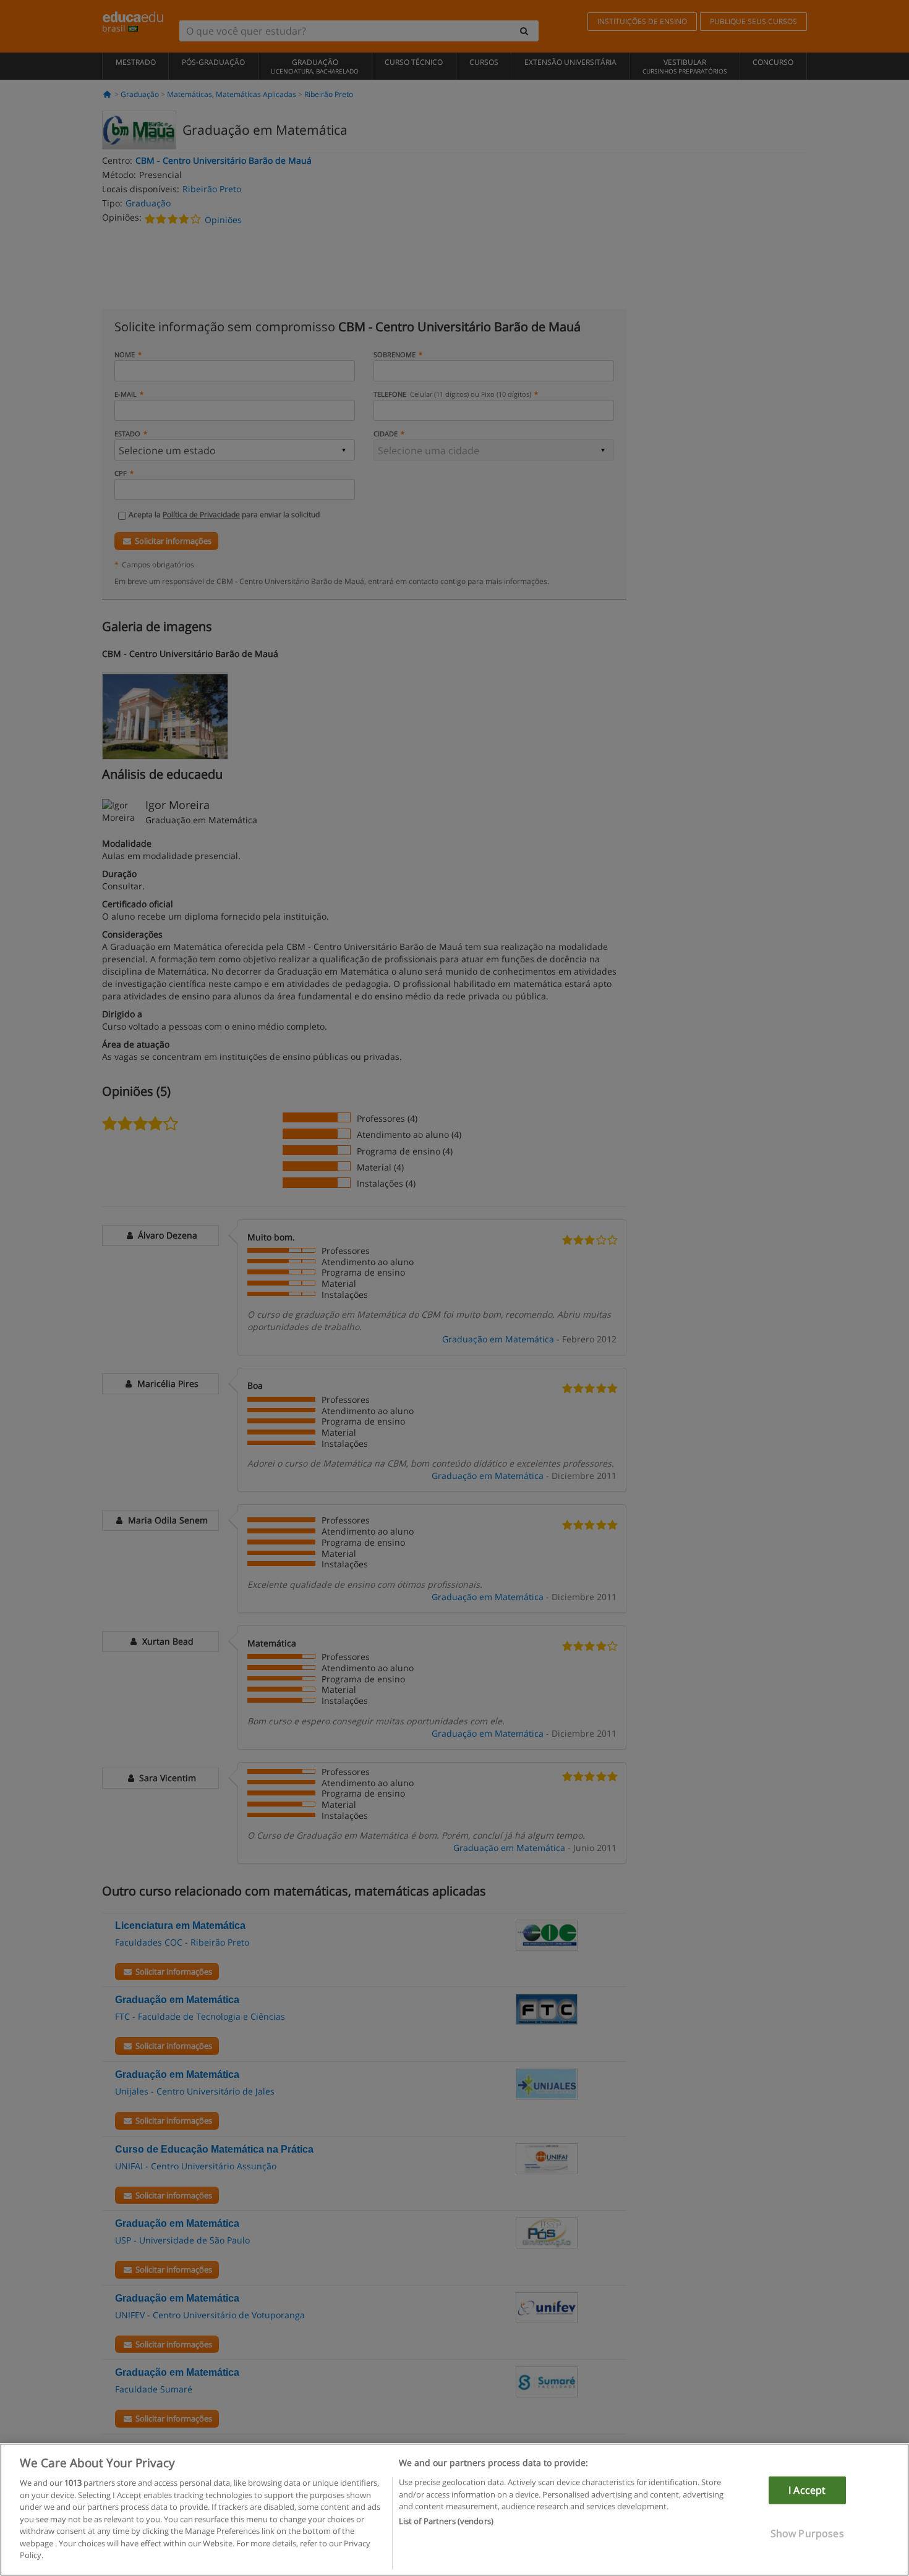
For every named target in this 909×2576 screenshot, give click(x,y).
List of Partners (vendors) (446, 2522)
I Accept (807, 2490)
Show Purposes (807, 2533)
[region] (454, 2510)
